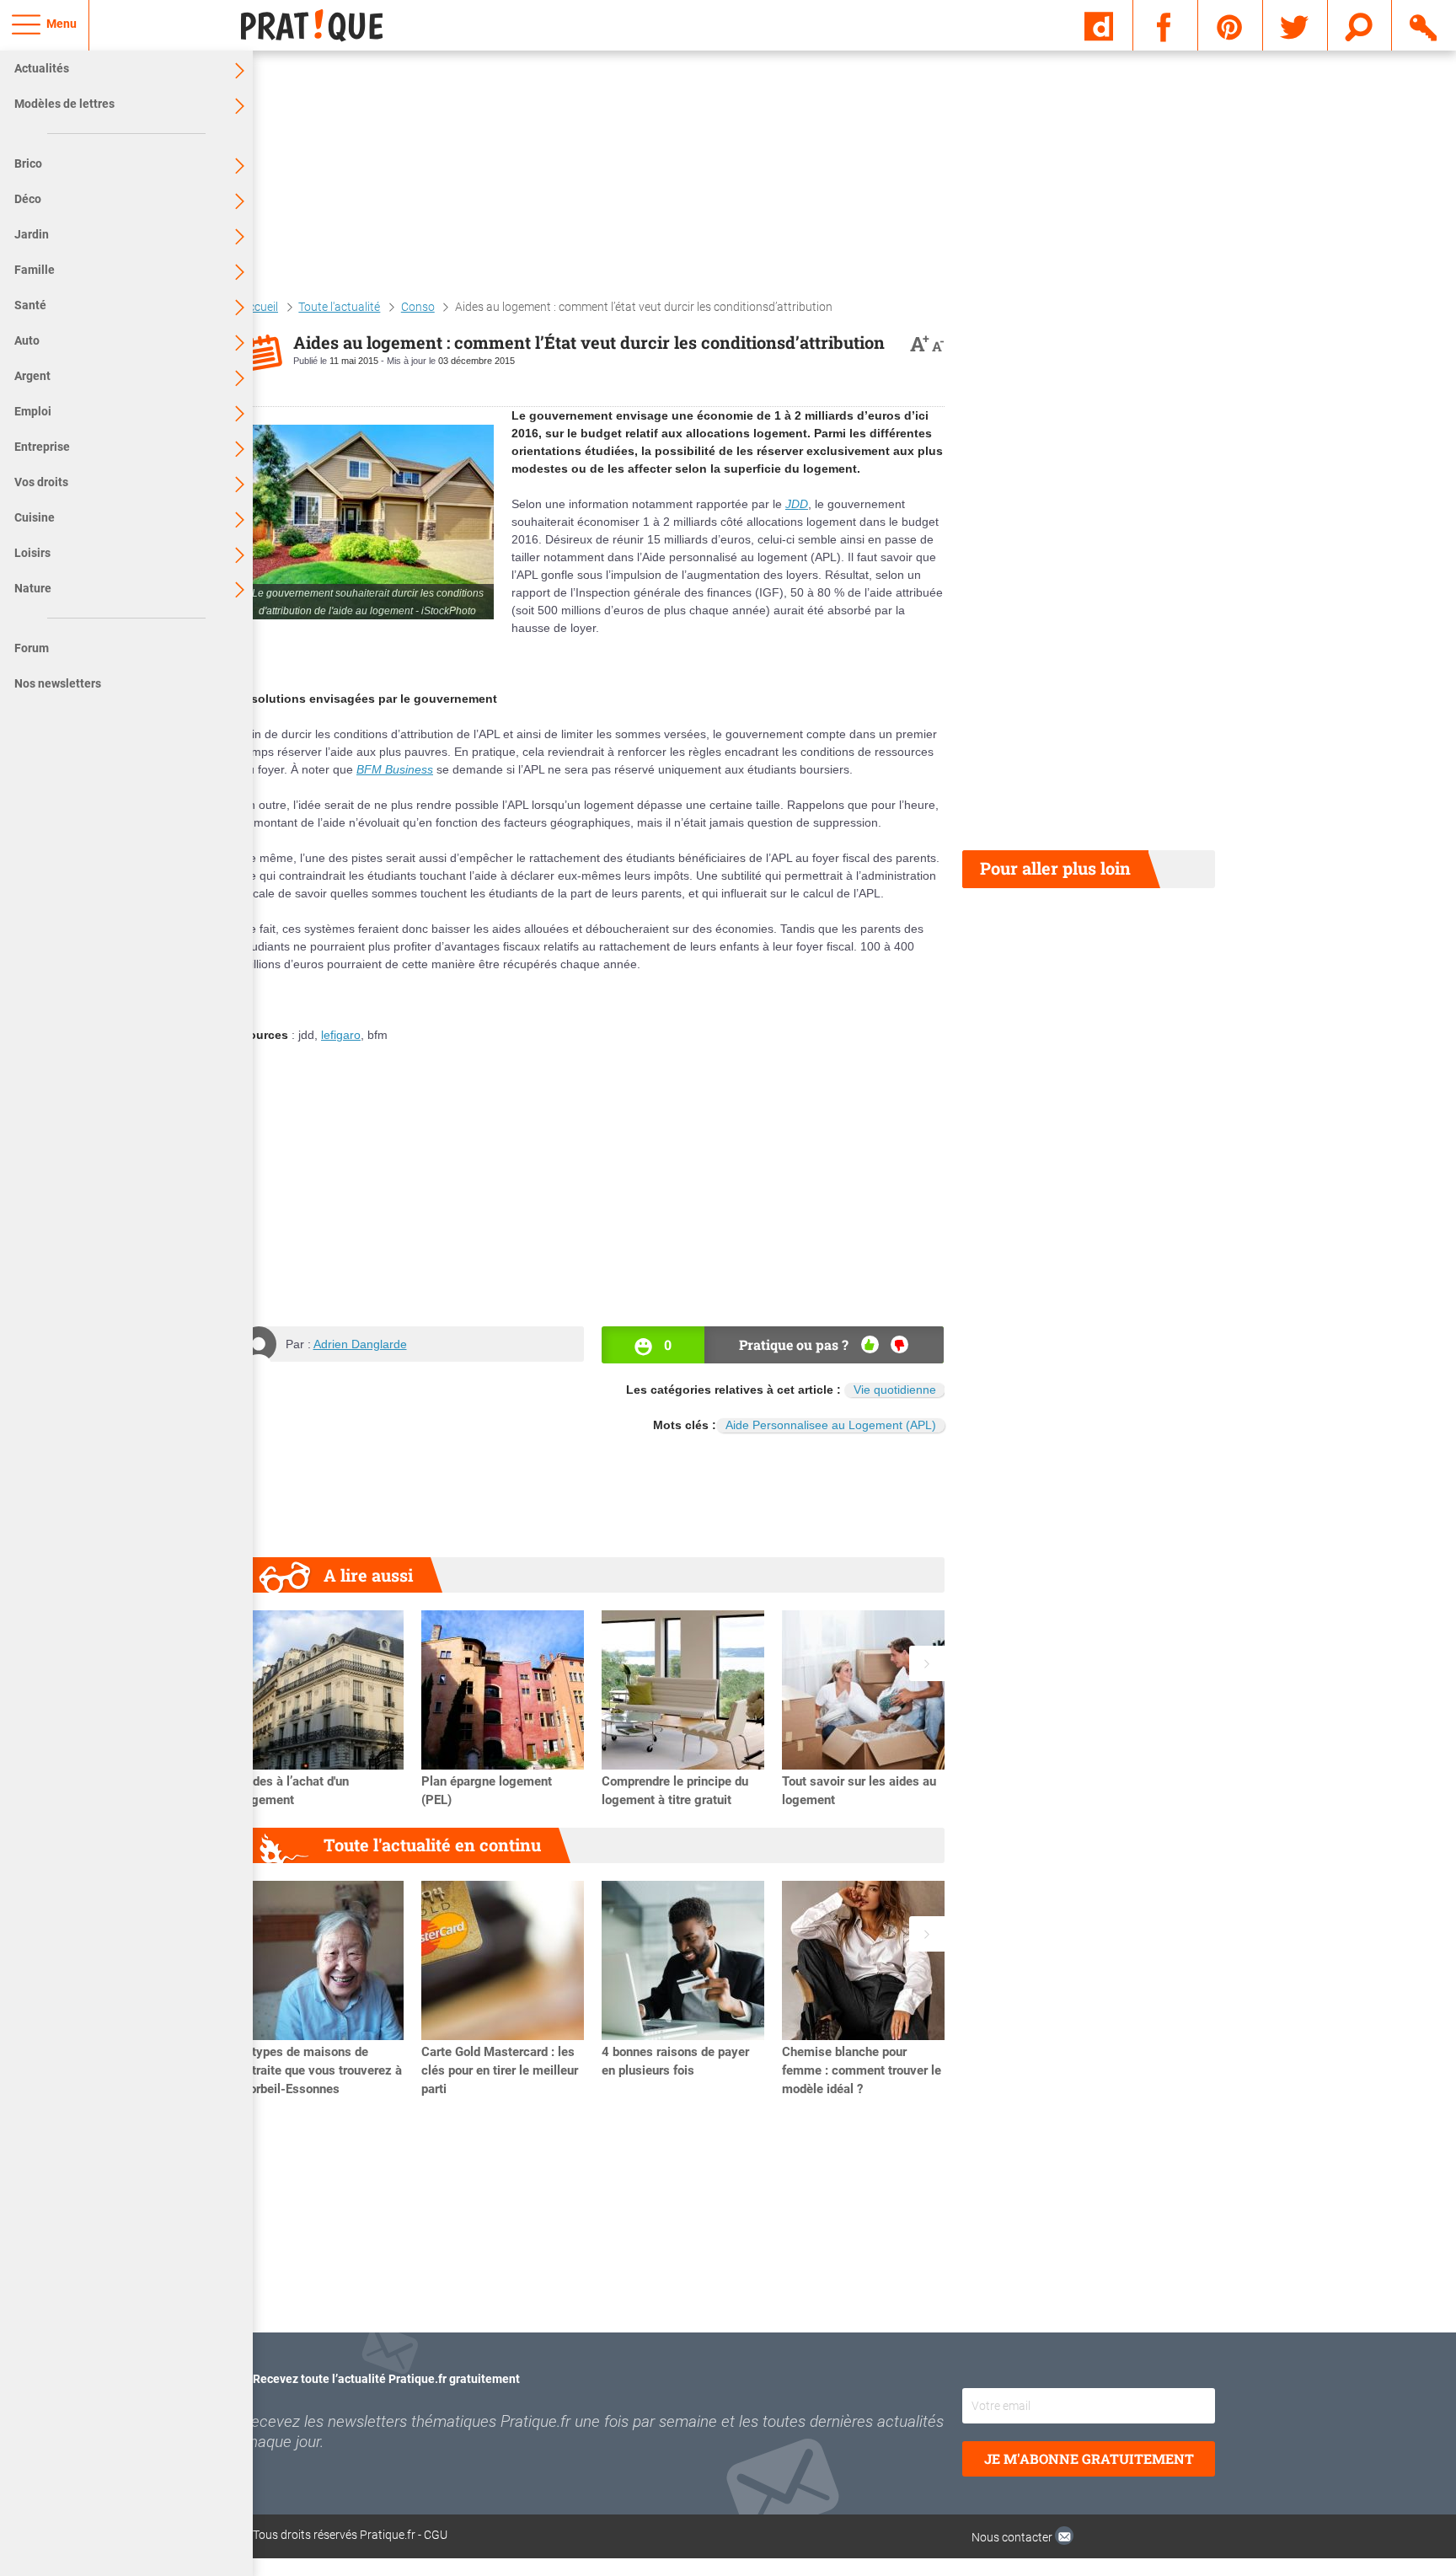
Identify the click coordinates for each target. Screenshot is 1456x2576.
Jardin (32, 234)
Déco (28, 199)
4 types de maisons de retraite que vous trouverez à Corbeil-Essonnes (321, 2070)
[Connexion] (1424, 24)
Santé (30, 305)
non (899, 1344)
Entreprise (42, 447)
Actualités (42, 68)
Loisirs (32, 553)
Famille (35, 270)
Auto (27, 340)
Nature (33, 588)
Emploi (33, 411)
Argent (32, 376)
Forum (32, 648)
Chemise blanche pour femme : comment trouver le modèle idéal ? (862, 2070)
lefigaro (341, 1035)
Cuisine (35, 517)
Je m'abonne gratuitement (1089, 2458)
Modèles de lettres (64, 104)
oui (870, 1344)
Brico (28, 163)
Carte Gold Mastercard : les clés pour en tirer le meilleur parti (500, 2070)
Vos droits (41, 482)
